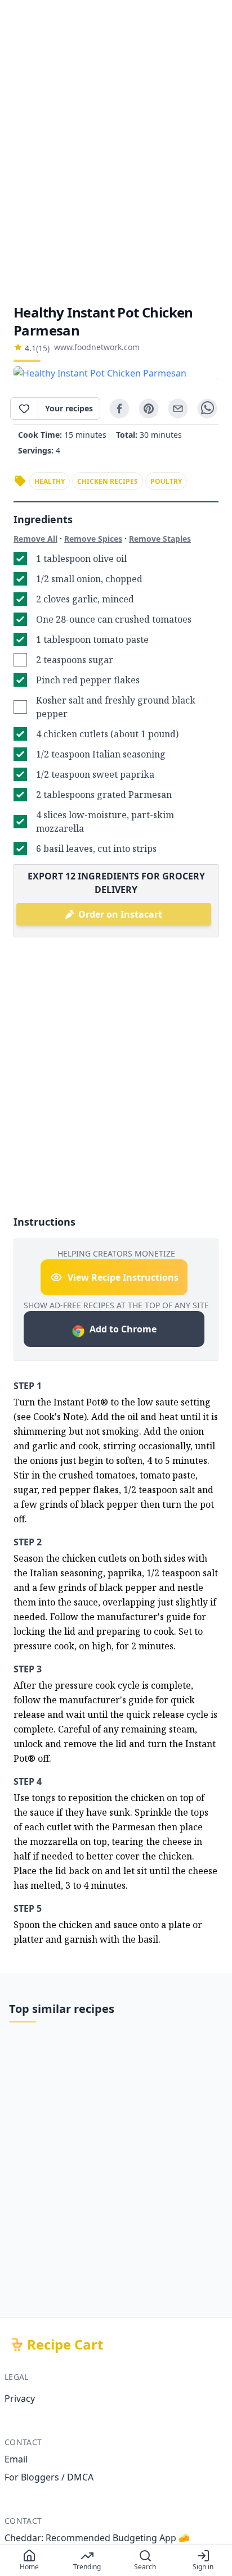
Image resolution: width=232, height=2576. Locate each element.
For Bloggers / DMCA (49, 2477)
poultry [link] (166, 481)
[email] (178, 409)
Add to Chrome (123, 1329)
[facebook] (119, 409)
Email (16, 2459)
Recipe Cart (65, 2344)
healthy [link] (50, 481)
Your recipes (69, 408)
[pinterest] (149, 409)
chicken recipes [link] (108, 481)
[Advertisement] (116, 152)
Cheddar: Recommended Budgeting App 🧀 (97, 2538)
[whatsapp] (207, 409)
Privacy (20, 2398)
